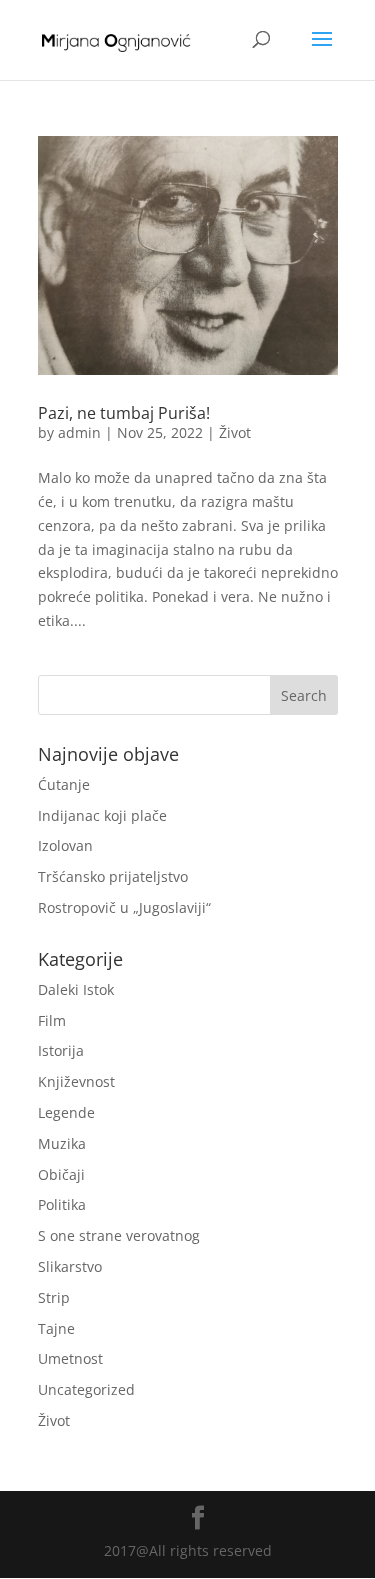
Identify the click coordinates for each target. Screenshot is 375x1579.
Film (52, 1020)
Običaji (61, 1174)
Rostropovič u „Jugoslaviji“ (124, 907)
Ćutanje (64, 784)
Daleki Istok (76, 989)
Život (235, 432)
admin (79, 432)
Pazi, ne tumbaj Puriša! (124, 413)
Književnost (76, 1081)
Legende (66, 1112)
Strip (54, 1297)
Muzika (62, 1143)
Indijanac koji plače (102, 815)
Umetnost (70, 1358)
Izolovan (65, 845)
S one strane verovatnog (119, 1235)
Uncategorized (86, 1389)
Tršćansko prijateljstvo (113, 876)
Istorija (61, 1050)
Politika (62, 1204)
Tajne (56, 1328)
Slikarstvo (70, 1266)
